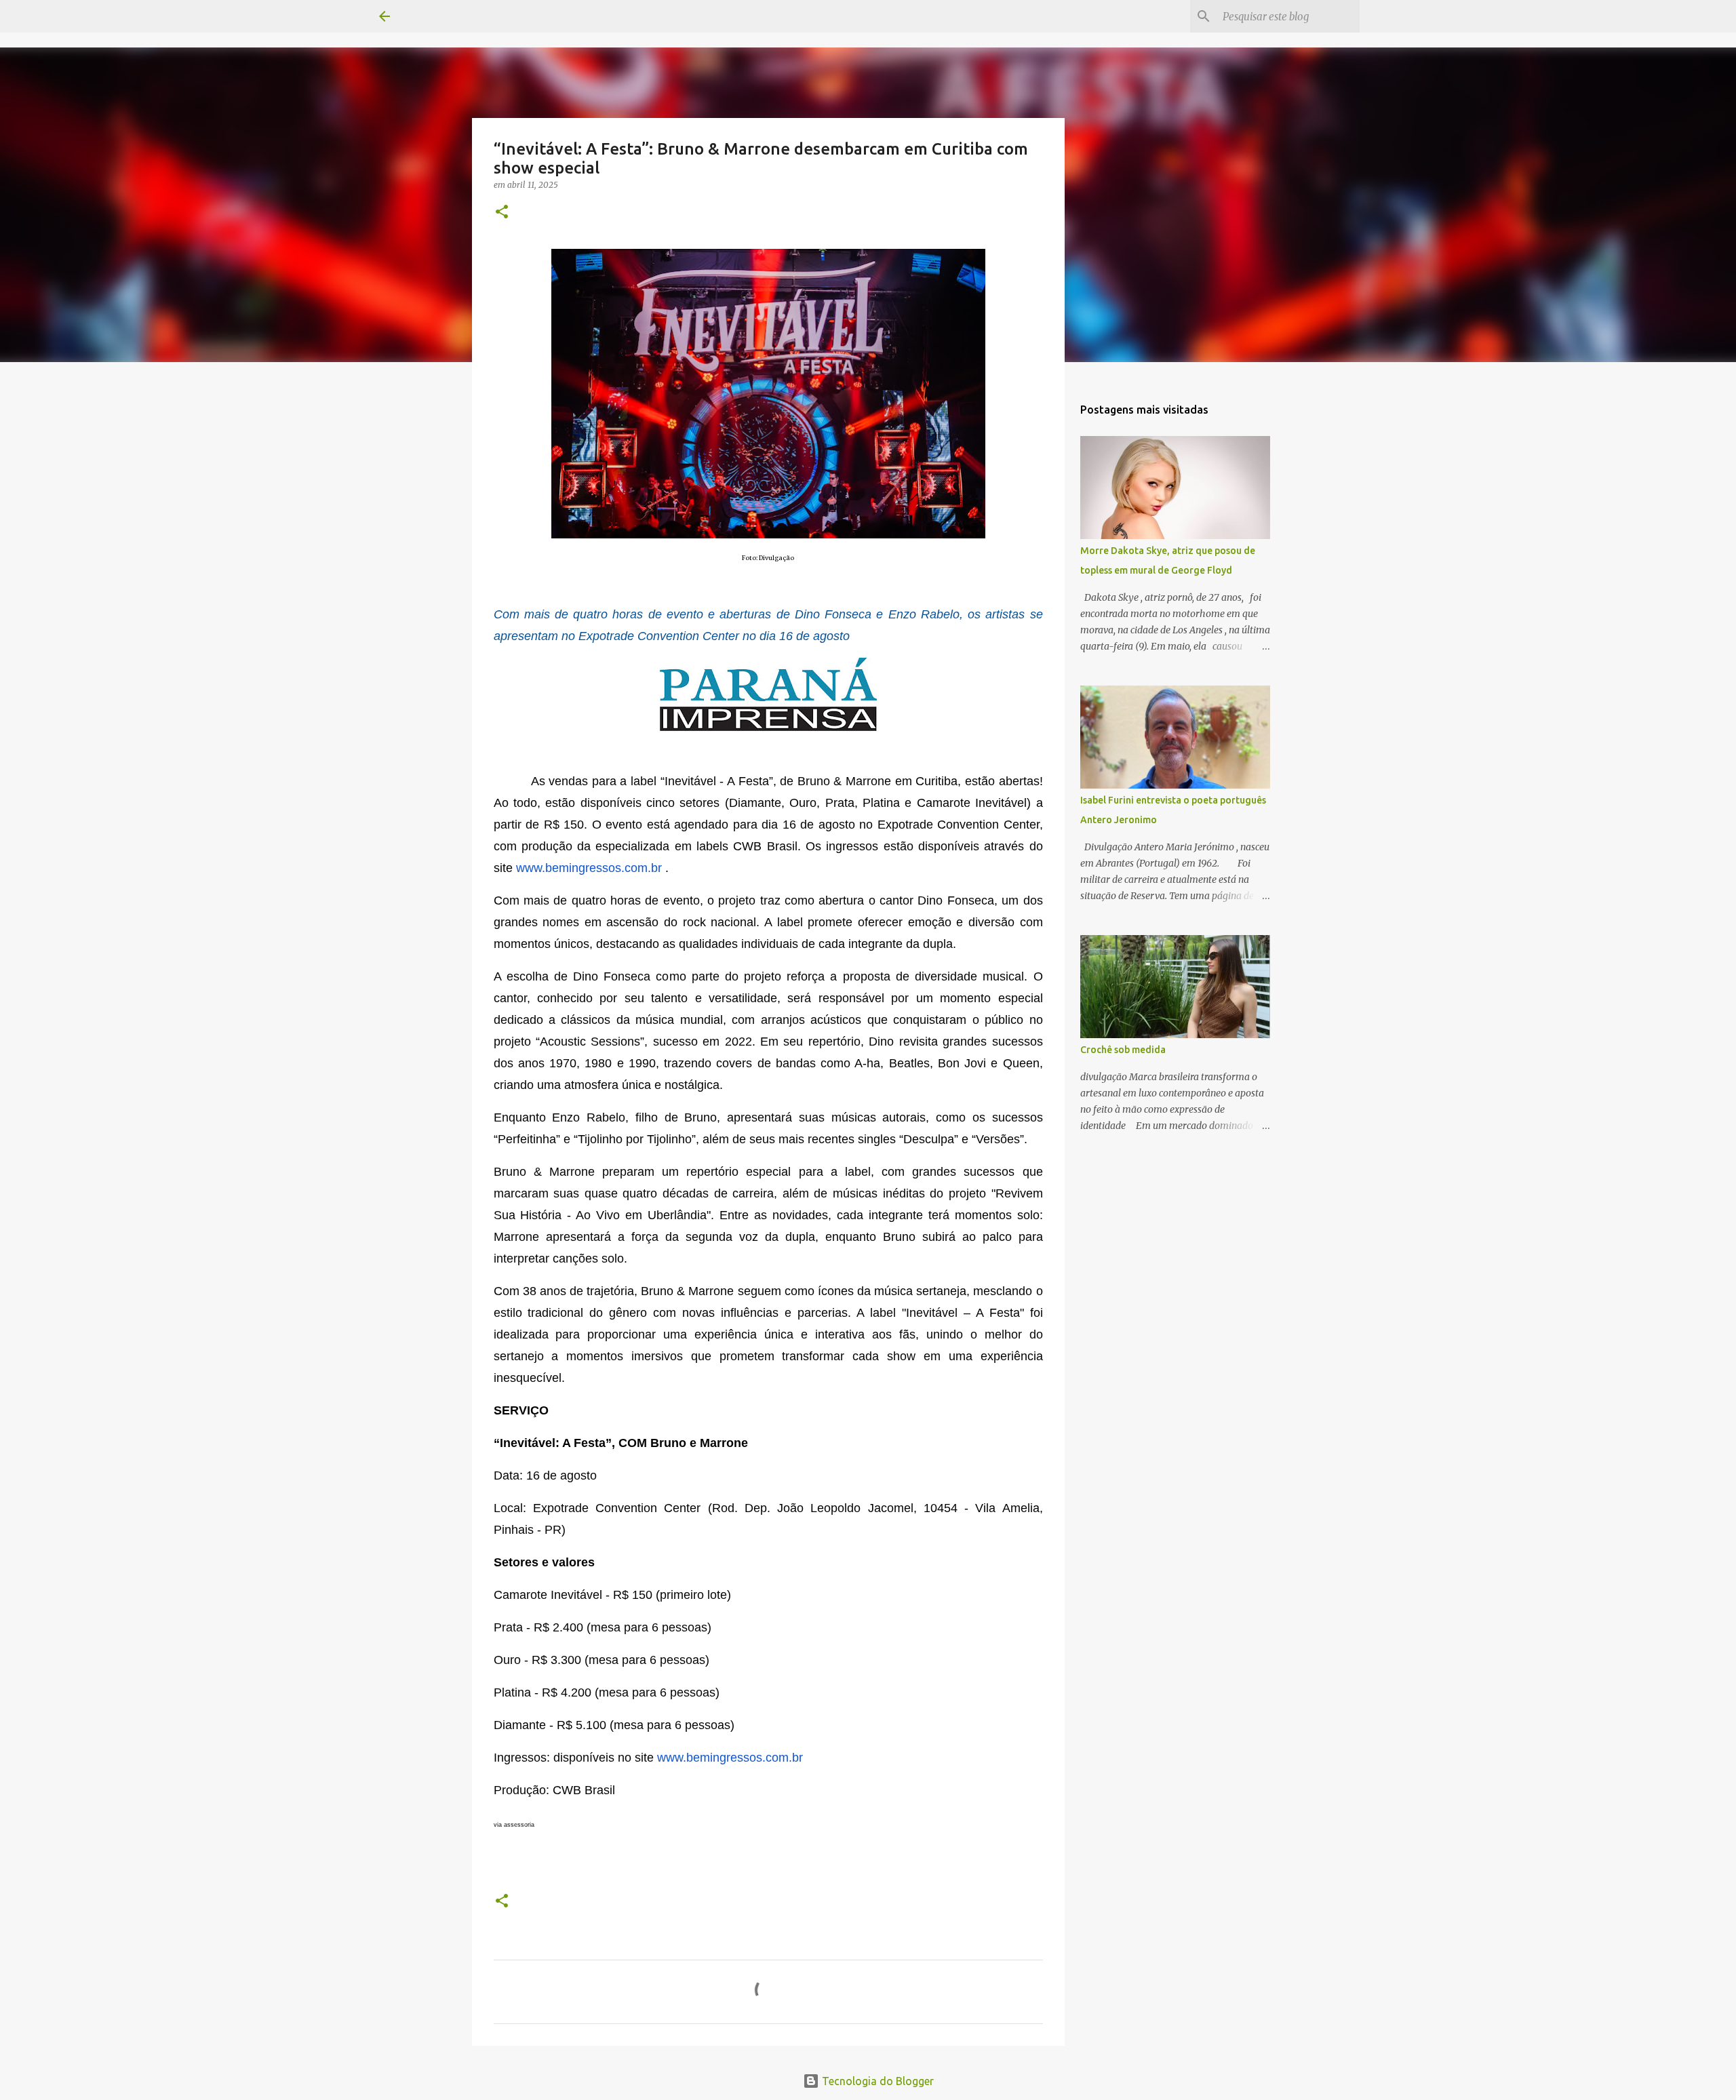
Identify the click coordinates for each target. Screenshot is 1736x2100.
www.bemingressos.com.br (589, 868)
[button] (502, 213)
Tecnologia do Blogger (876, 2081)
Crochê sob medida (1123, 1050)
